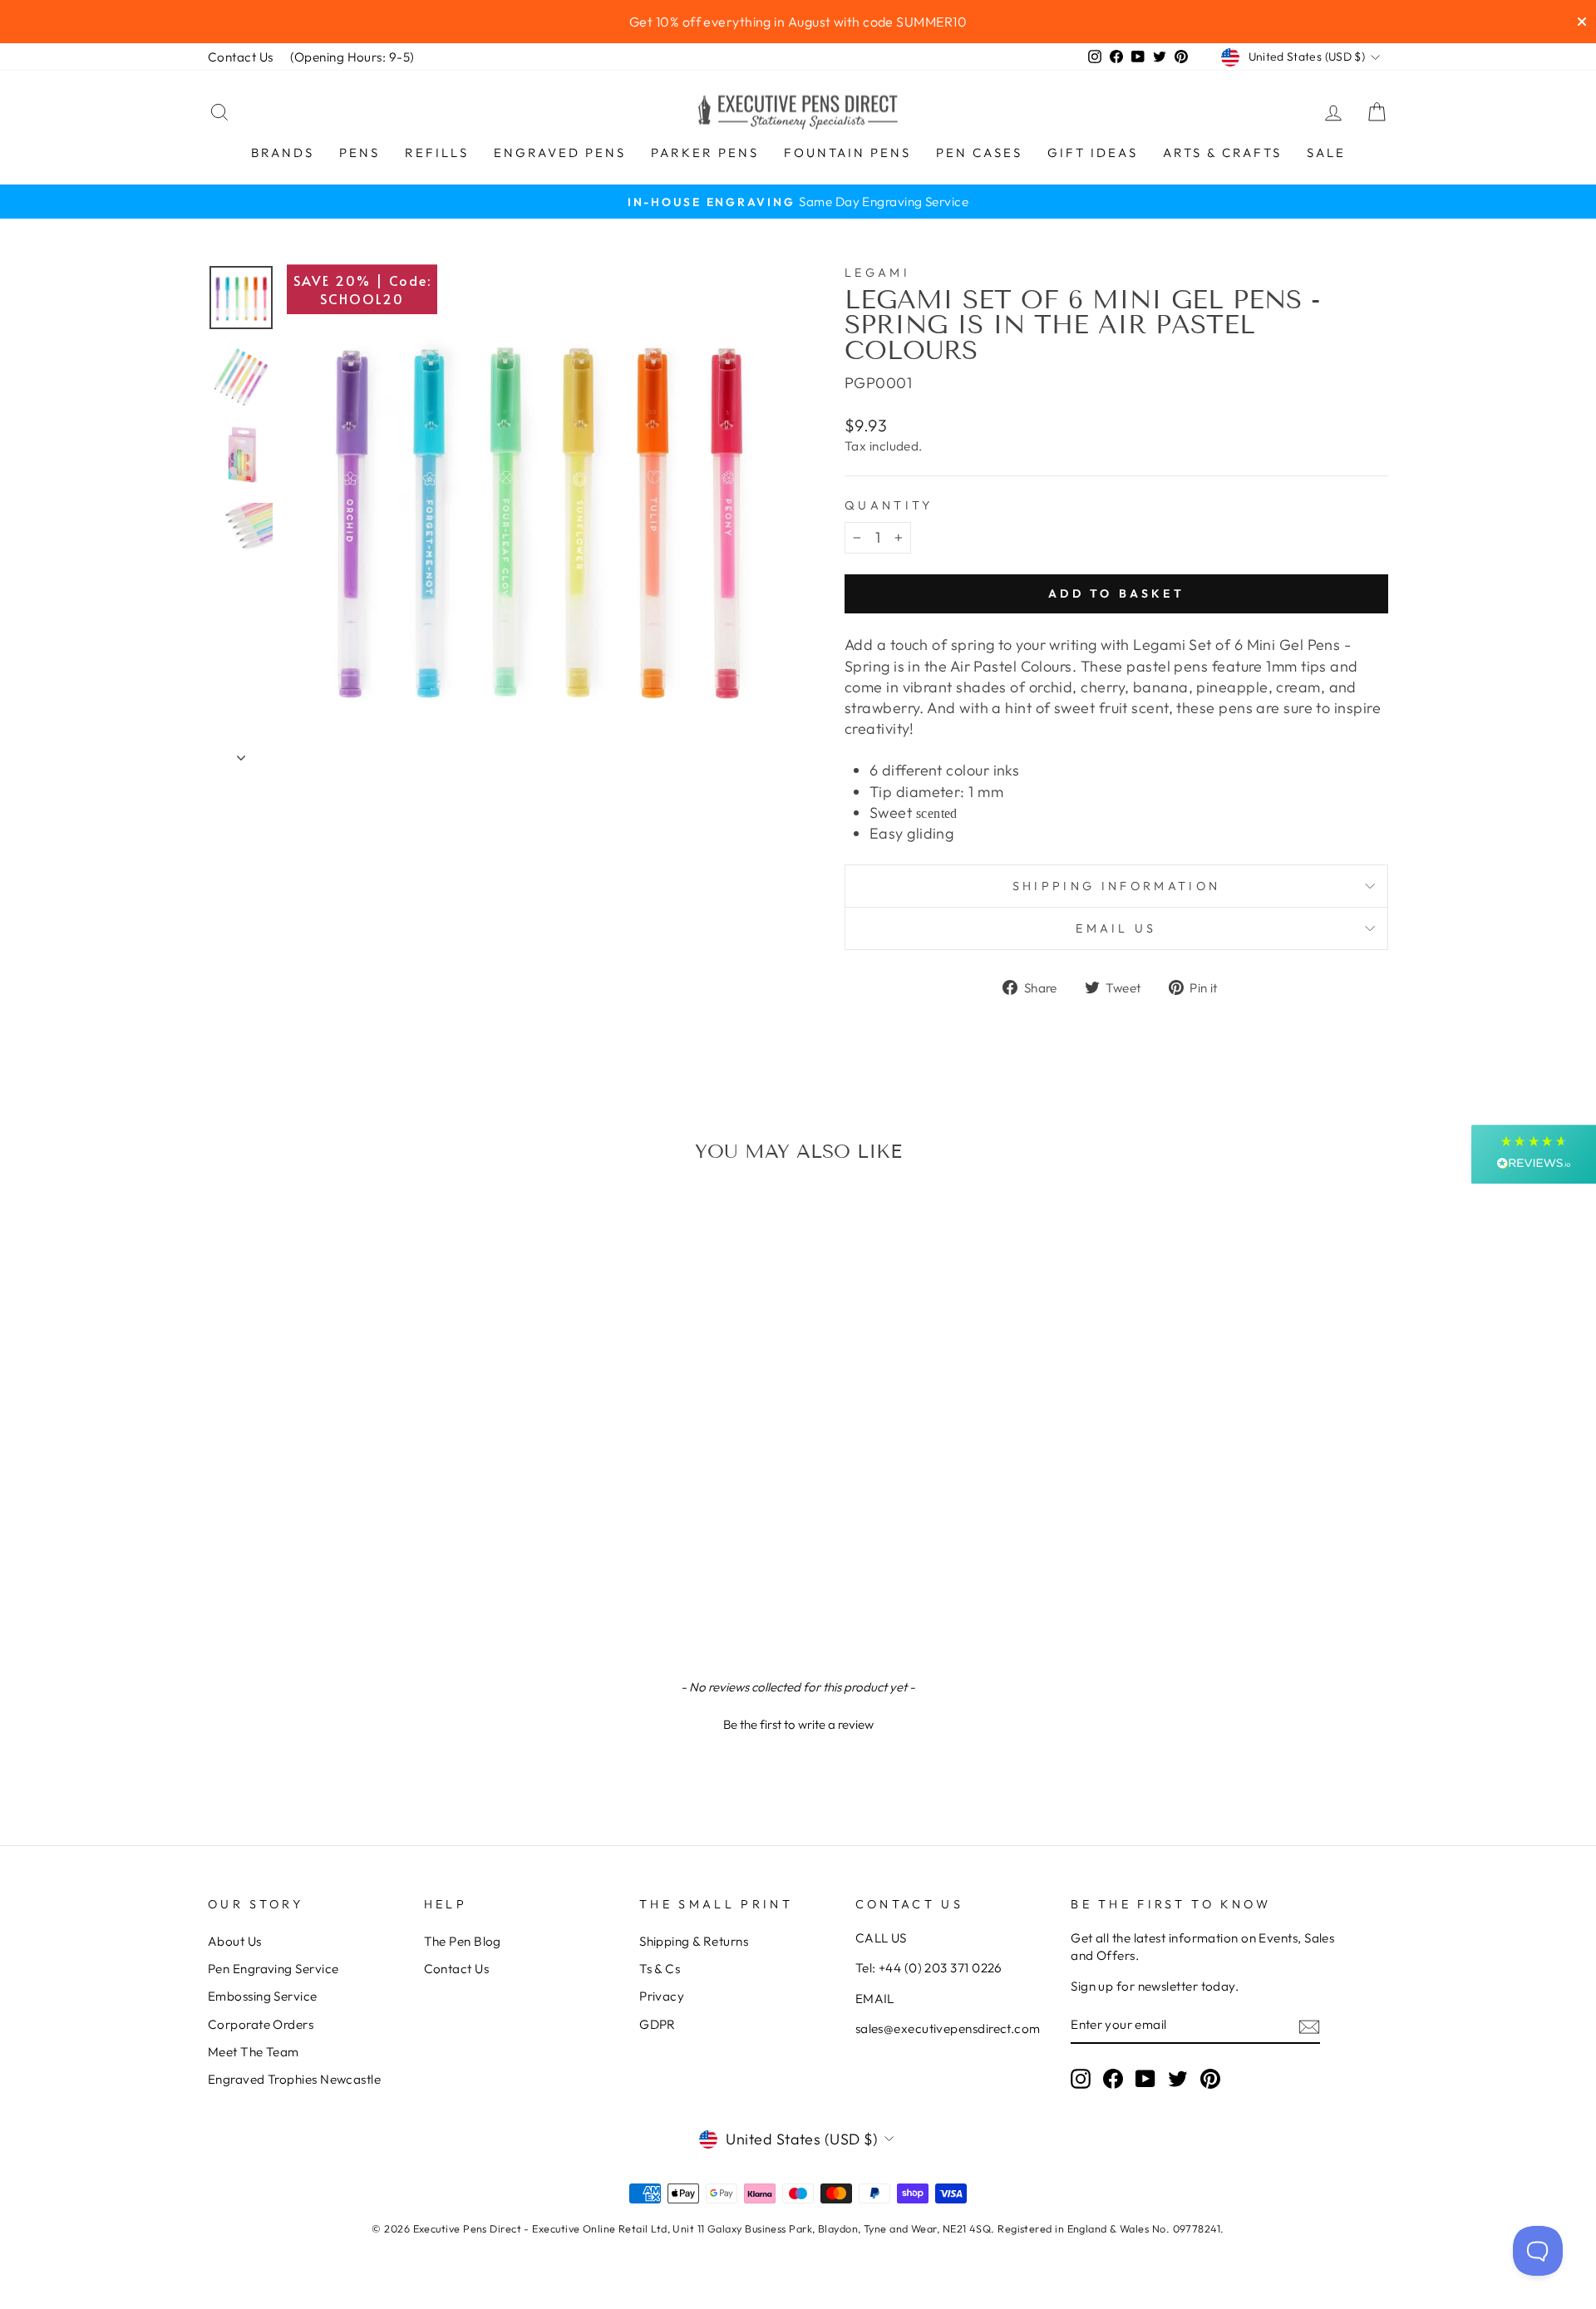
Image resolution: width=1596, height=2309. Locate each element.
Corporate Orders (261, 2024)
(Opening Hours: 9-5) (352, 57)
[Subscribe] (1309, 2026)
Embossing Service (263, 1996)
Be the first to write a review (798, 1724)
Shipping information (1116, 886)
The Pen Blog (463, 1941)
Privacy (662, 1996)
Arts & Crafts (1222, 153)
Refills (437, 153)
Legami (877, 273)
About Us (235, 1941)
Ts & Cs (660, 1969)
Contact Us (241, 57)
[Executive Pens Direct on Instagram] (1081, 2079)
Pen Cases (979, 153)
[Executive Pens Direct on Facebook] (1113, 2079)
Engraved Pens (560, 153)
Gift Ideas (1093, 153)
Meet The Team (254, 2052)
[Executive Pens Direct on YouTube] (1145, 2079)
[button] (798, 1722)
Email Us (1116, 928)
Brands (283, 153)
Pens (360, 153)
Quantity (889, 505)
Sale (1326, 153)
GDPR (658, 2024)
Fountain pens (847, 153)
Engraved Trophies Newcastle (294, 2079)
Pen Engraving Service (273, 1969)
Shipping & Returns (694, 1941)
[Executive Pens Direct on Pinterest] (1210, 2079)
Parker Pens (705, 153)
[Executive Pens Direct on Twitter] (1178, 2079)
